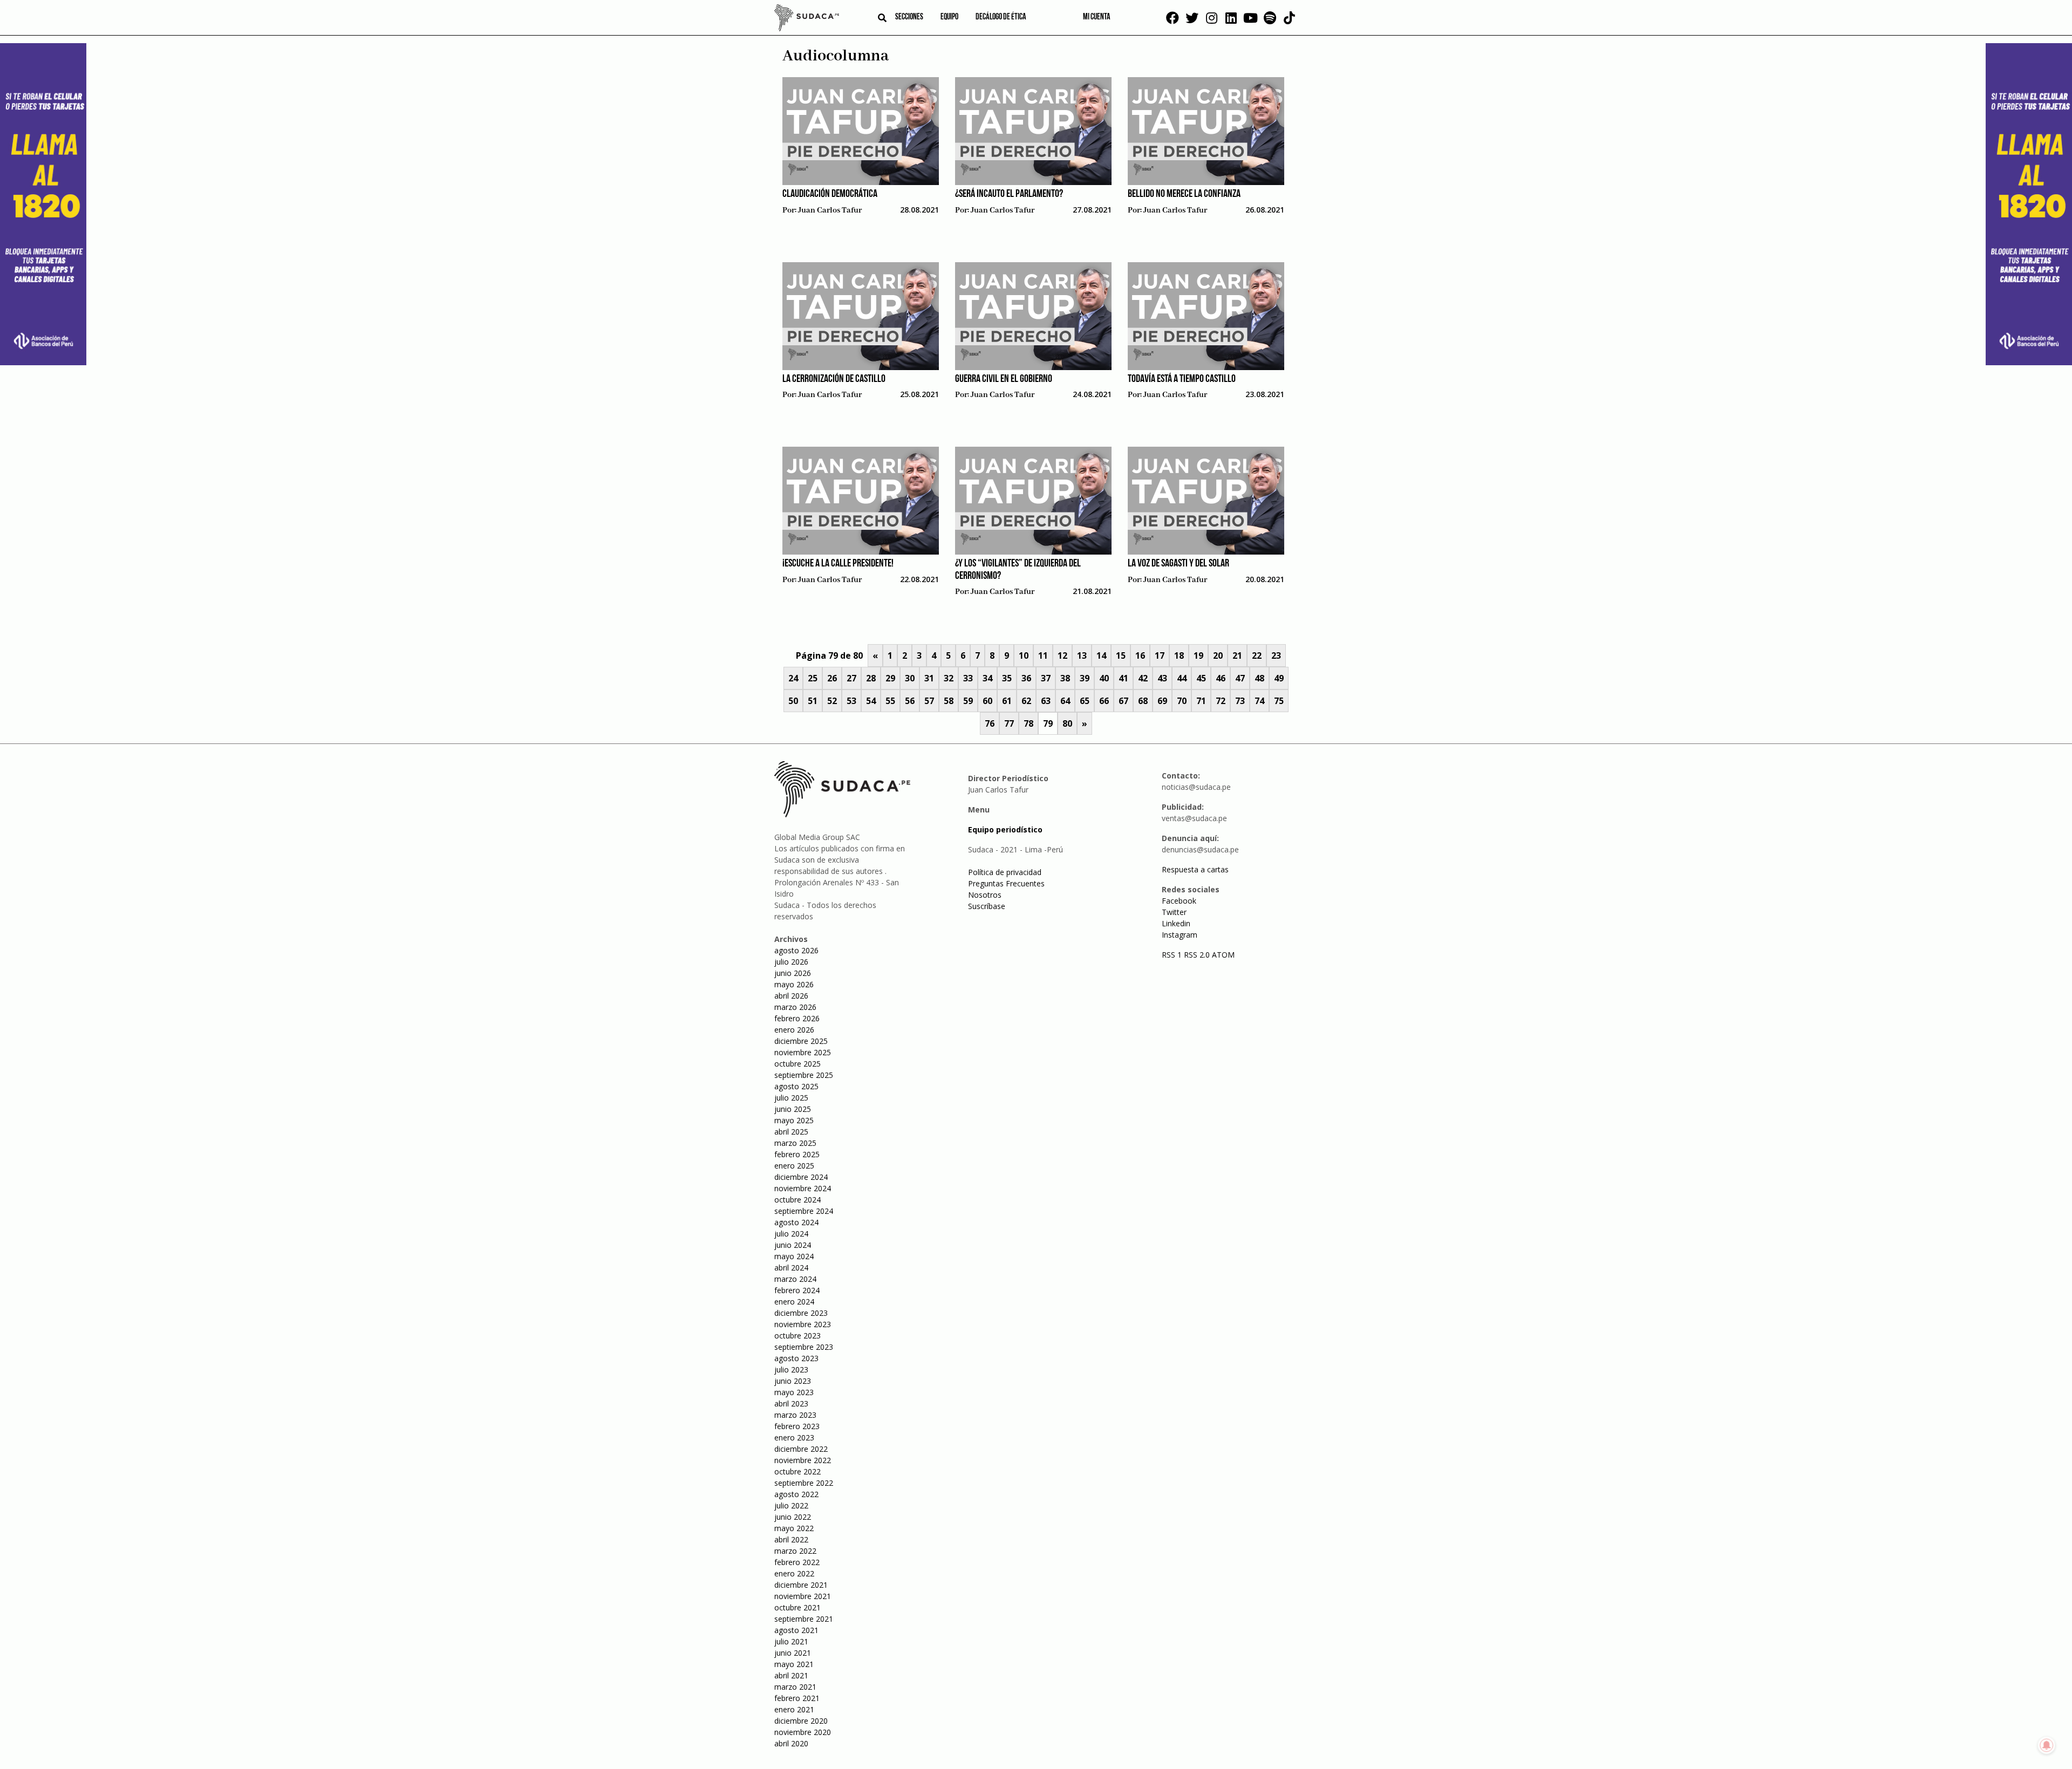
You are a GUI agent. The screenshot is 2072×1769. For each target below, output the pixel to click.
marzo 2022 (795, 1551)
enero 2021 (794, 1709)
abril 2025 (791, 1132)
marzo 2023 (795, 1415)
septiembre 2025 (804, 1075)
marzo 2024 (795, 1279)
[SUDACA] (807, 19)
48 (1259, 678)
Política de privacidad (1005, 872)
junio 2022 (793, 1517)
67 (1123, 701)
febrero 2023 (797, 1426)
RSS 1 (1173, 955)
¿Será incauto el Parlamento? (1009, 194)
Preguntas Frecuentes (1006, 883)
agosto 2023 (796, 1358)
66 (1104, 701)
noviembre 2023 (803, 1324)
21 (1237, 655)
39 (1085, 678)
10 (1024, 655)
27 (851, 678)
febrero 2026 (797, 1018)
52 (832, 701)
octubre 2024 (798, 1200)
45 (1201, 678)
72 (1221, 701)
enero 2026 (794, 1030)
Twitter (1174, 912)
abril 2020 (791, 1743)
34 (987, 678)
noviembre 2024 (803, 1188)
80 (1067, 723)
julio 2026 (791, 962)
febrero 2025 (797, 1154)
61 (1007, 701)
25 (813, 678)
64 (1065, 701)
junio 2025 (793, 1109)
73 (1240, 701)
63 (1046, 701)
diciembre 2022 (801, 1449)
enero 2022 (794, 1573)
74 (1259, 701)
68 (1143, 701)
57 (929, 701)
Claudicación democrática (830, 194)
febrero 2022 (797, 1562)
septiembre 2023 (804, 1347)
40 (1104, 678)
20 (1218, 655)
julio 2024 (791, 1234)
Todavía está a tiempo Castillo (1182, 379)
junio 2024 (793, 1245)
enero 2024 (794, 1302)
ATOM (1223, 955)
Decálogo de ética (1001, 17)
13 (1082, 655)
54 (871, 701)
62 (1026, 701)
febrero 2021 (797, 1698)
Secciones (909, 17)
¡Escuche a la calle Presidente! (838, 564)
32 (949, 678)
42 (1143, 678)
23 (1276, 655)
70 (1182, 701)
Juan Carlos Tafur (830, 210)
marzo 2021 (795, 1687)
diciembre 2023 (801, 1313)
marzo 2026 (795, 1007)
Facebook (1179, 901)
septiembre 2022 (804, 1483)
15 (1121, 655)
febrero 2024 (797, 1290)
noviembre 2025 (803, 1052)
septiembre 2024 (804, 1211)
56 (910, 701)
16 (1140, 655)
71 (1201, 701)
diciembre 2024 (801, 1177)
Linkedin (1176, 923)
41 (1123, 678)
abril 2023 (791, 1403)
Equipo (949, 17)
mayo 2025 (794, 1120)
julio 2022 (791, 1505)
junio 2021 (793, 1653)
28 (871, 678)
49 (1279, 678)
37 (1046, 678)
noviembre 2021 (803, 1596)
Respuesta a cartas (1195, 869)
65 (1085, 701)
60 (987, 701)
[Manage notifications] (2047, 1745)
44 (1182, 678)
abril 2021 (791, 1675)
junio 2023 (793, 1381)
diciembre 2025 (801, 1041)
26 (832, 678)
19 (1198, 655)
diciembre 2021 (801, 1585)
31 (929, 678)
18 (1179, 655)
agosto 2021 (796, 1630)
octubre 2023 (798, 1336)
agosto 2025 (796, 1086)
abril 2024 (791, 1268)
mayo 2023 (794, 1392)
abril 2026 (791, 996)
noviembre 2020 (803, 1732)
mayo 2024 (794, 1256)
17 (1160, 655)
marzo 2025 (795, 1143)
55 (890, 701)
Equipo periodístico (1005, 829)
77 (1009, 723)
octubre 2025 (798, 1064)
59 (968, 701)
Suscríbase (987, 906)
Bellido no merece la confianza (1184, 194)
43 (1162, 678)
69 (1162, 701)
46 (1221, 678)
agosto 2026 (796, 950)
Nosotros (985, 895)
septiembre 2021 (804, 1619)
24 (793, 678)
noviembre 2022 (803, 1460)
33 (968, 678)
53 (851, 701)
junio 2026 (793, 973)
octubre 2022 (798, 1471)
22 (1257, 655)
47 (1240, 678)
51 (813, 701)
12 (1062, 655)
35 (1007, 678)
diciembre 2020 (801, 1721)
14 (1101, 655)
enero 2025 (794, 1166)
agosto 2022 (796, 1494)
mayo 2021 (794, 1664)
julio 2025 (791, 1098)
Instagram (1180, 935)
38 (1065, 678)
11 (1043, 655)
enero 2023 (794, 1437)
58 (949, 701)
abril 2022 (791, 1539)
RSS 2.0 (1197, 955)
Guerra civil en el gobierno (1004, 379)
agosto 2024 (796, 1222)
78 (1028, 723)
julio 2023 (791, 1370)
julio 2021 (791, 1641)
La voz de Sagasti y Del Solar (1178, 564)
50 (793, 701)
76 (990, 723)
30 (910, 678)
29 (890, 678)
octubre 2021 (798, 1607)
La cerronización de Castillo (834, 379)
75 (1279, 701)
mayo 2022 (794, 1528)
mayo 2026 (794, 984)
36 (1026, 678)
